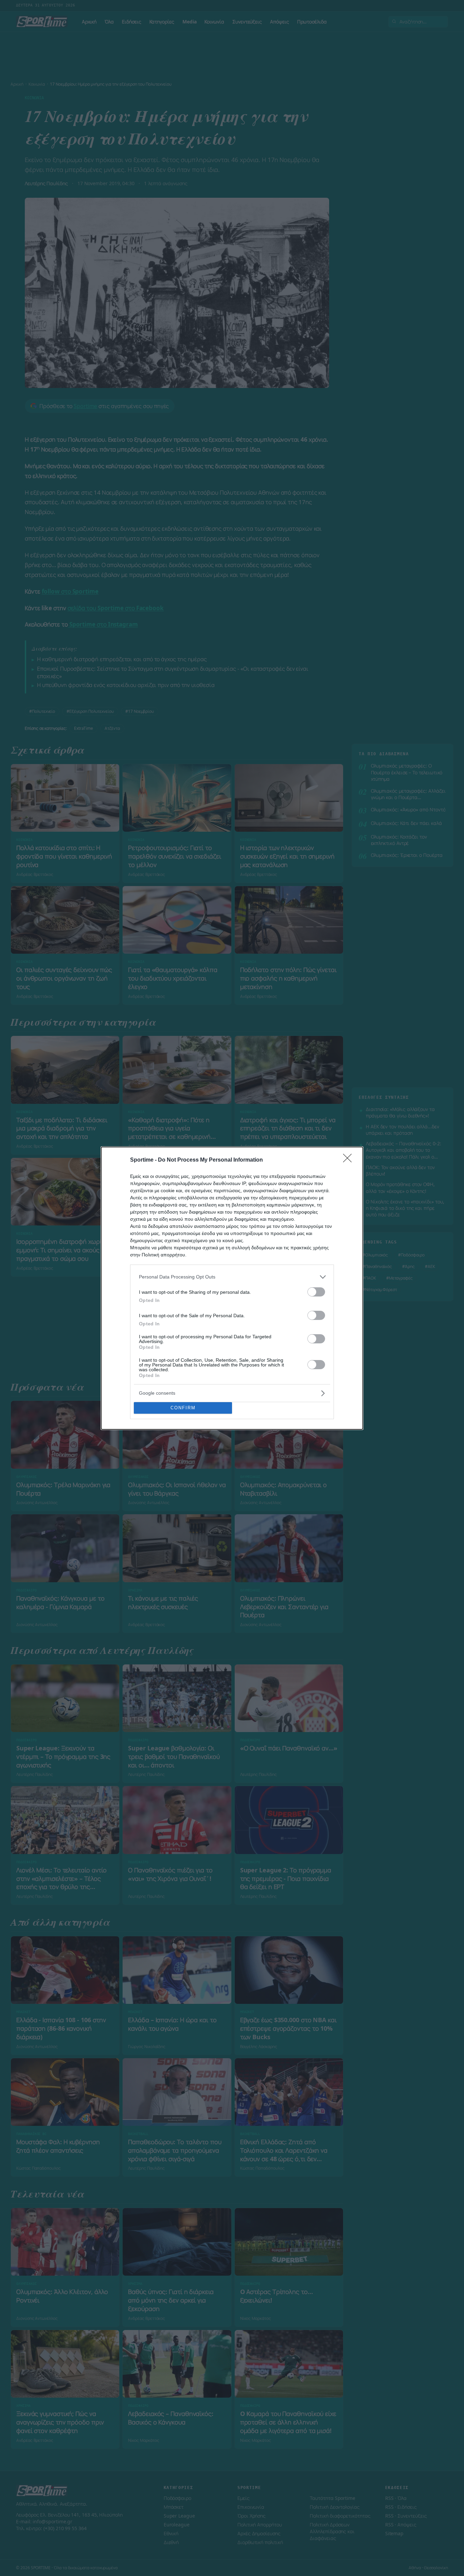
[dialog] (232, 1288)
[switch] (316, 1292)
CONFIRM (183, 1408)
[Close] (350, 1160)
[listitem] (232, 1277)
